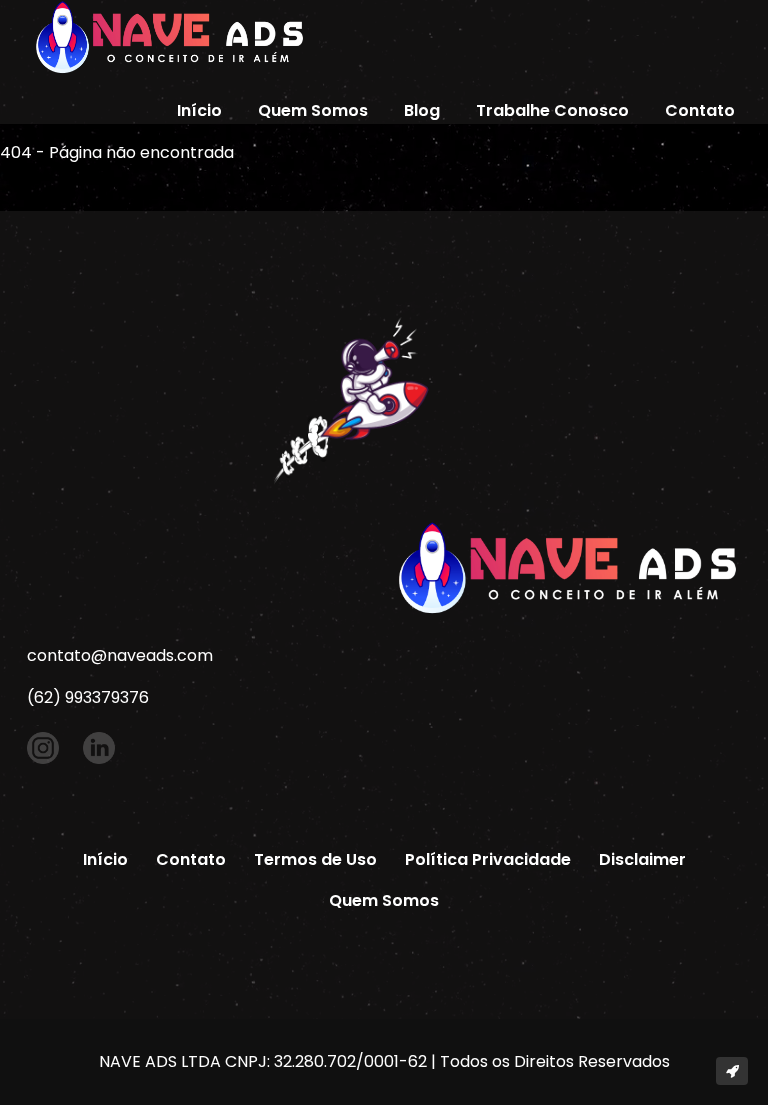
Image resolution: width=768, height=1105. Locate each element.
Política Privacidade (488, 859)
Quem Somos (313, 110)
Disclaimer (642, 859)
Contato (700, 110)
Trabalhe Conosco (552, 110)
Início (199, 110)
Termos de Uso (315, 859)
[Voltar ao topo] (732, 1071)
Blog (422, 110)
